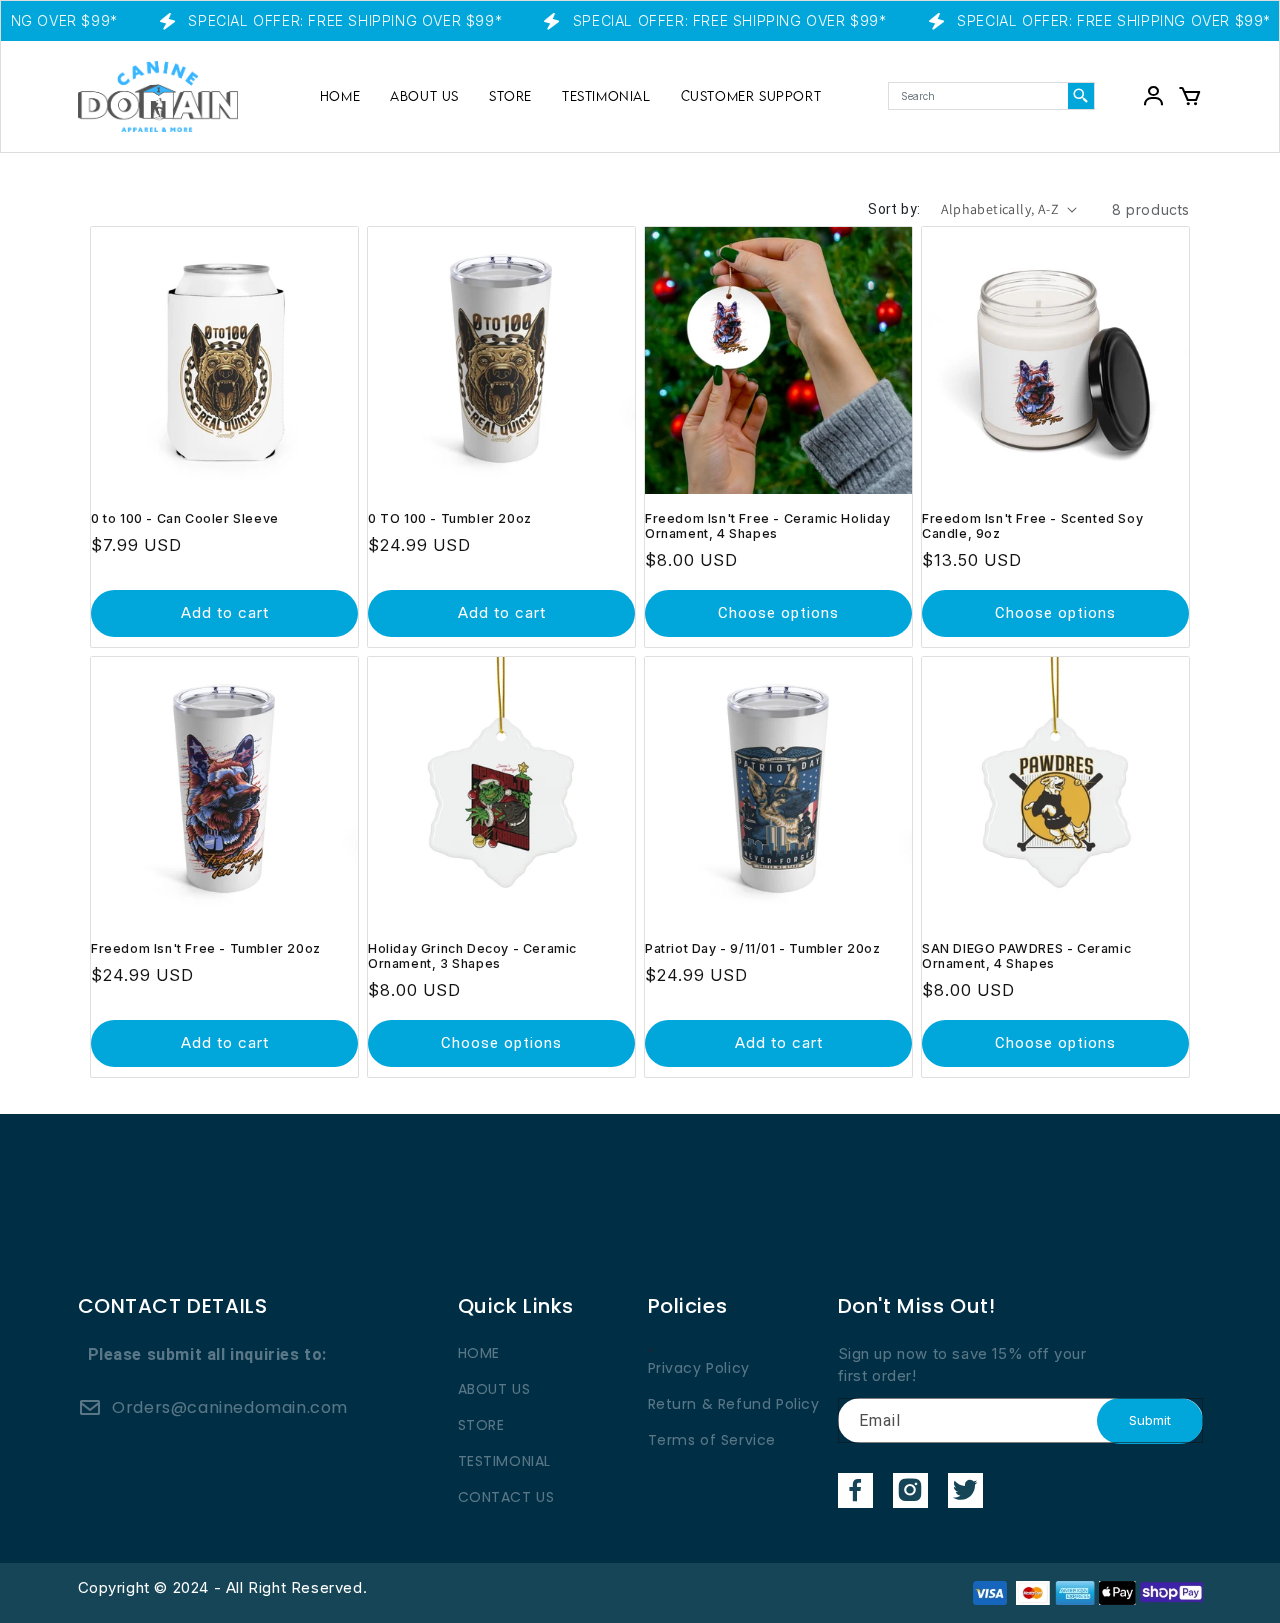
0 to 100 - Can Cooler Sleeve (185, 518)
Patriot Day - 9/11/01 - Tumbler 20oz (763, 948)
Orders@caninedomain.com (230, 1407)
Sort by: (894, 209)
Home (340, 96)
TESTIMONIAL (606, 96)
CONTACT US (506, 1497)
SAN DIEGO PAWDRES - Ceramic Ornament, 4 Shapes (1026, 956)
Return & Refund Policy (734, 1404)
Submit (1150, 1420)
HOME (479, 1353)
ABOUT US (424, 96)
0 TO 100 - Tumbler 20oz (450, 518)
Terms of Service (712, 1440)
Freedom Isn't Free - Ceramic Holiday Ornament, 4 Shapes (768, 526)
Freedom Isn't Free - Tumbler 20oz (206, 948)
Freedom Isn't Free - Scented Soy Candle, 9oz (1032, 526)
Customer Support (751, 96)
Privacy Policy (699, 1368)
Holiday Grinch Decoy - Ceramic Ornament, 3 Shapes (472, 956)
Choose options (778, 613)
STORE (510, 96)
